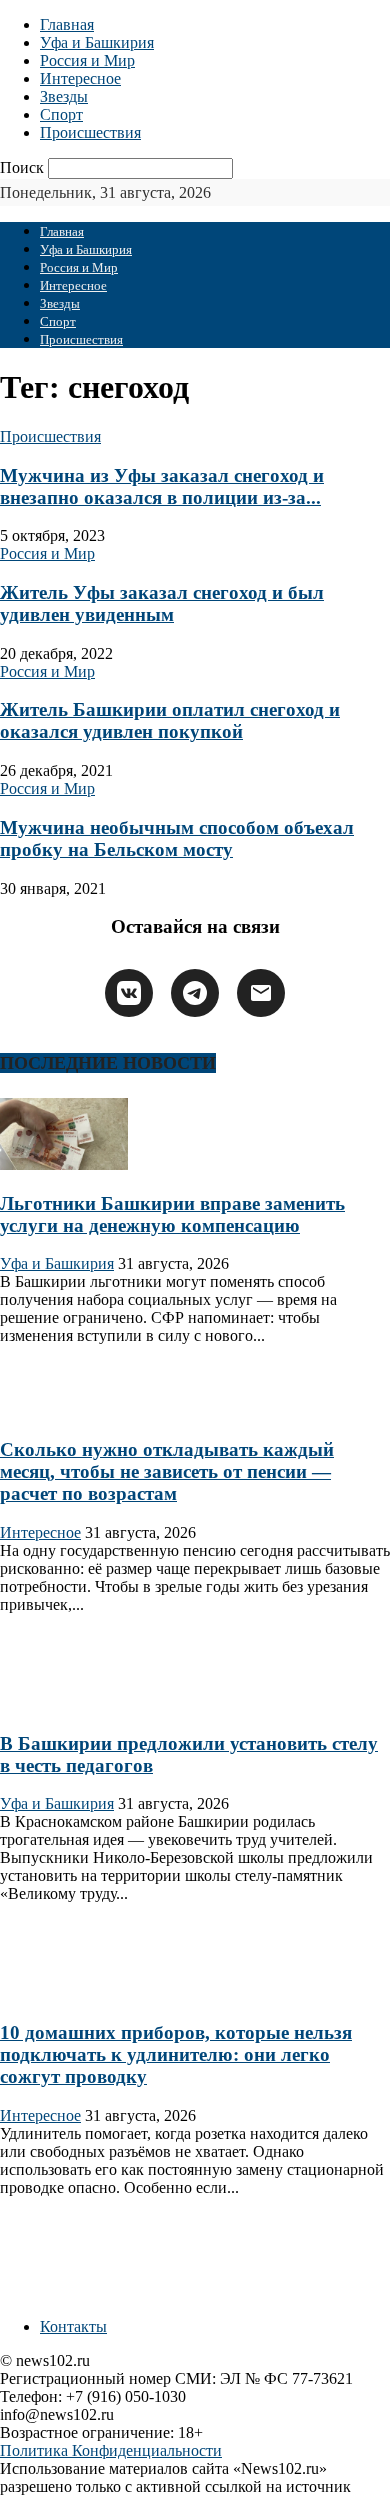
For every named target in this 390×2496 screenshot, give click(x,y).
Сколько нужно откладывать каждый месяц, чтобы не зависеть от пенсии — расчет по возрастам (167, 1471)
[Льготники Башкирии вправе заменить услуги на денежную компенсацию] (64, 1164)
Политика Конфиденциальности (111, 2450)
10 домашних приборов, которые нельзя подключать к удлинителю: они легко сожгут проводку (176, 2054)
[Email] (261, 993)
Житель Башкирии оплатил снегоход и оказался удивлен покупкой (170, 720)
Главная (67, 24)
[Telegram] (195, 993)
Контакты (73, 2326)
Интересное (80, 78)
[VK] (129, 993)
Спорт (61, 114)
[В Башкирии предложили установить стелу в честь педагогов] (64, 1704)
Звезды (64, 96)
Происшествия (90, 132)
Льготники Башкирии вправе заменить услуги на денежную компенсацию (172, 1214)
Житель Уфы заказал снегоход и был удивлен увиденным (162, 603)
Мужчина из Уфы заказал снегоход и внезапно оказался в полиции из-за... (162, 486)
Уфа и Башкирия (97, 42)
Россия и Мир (87, 60)
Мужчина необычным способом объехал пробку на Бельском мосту (177, 838)
